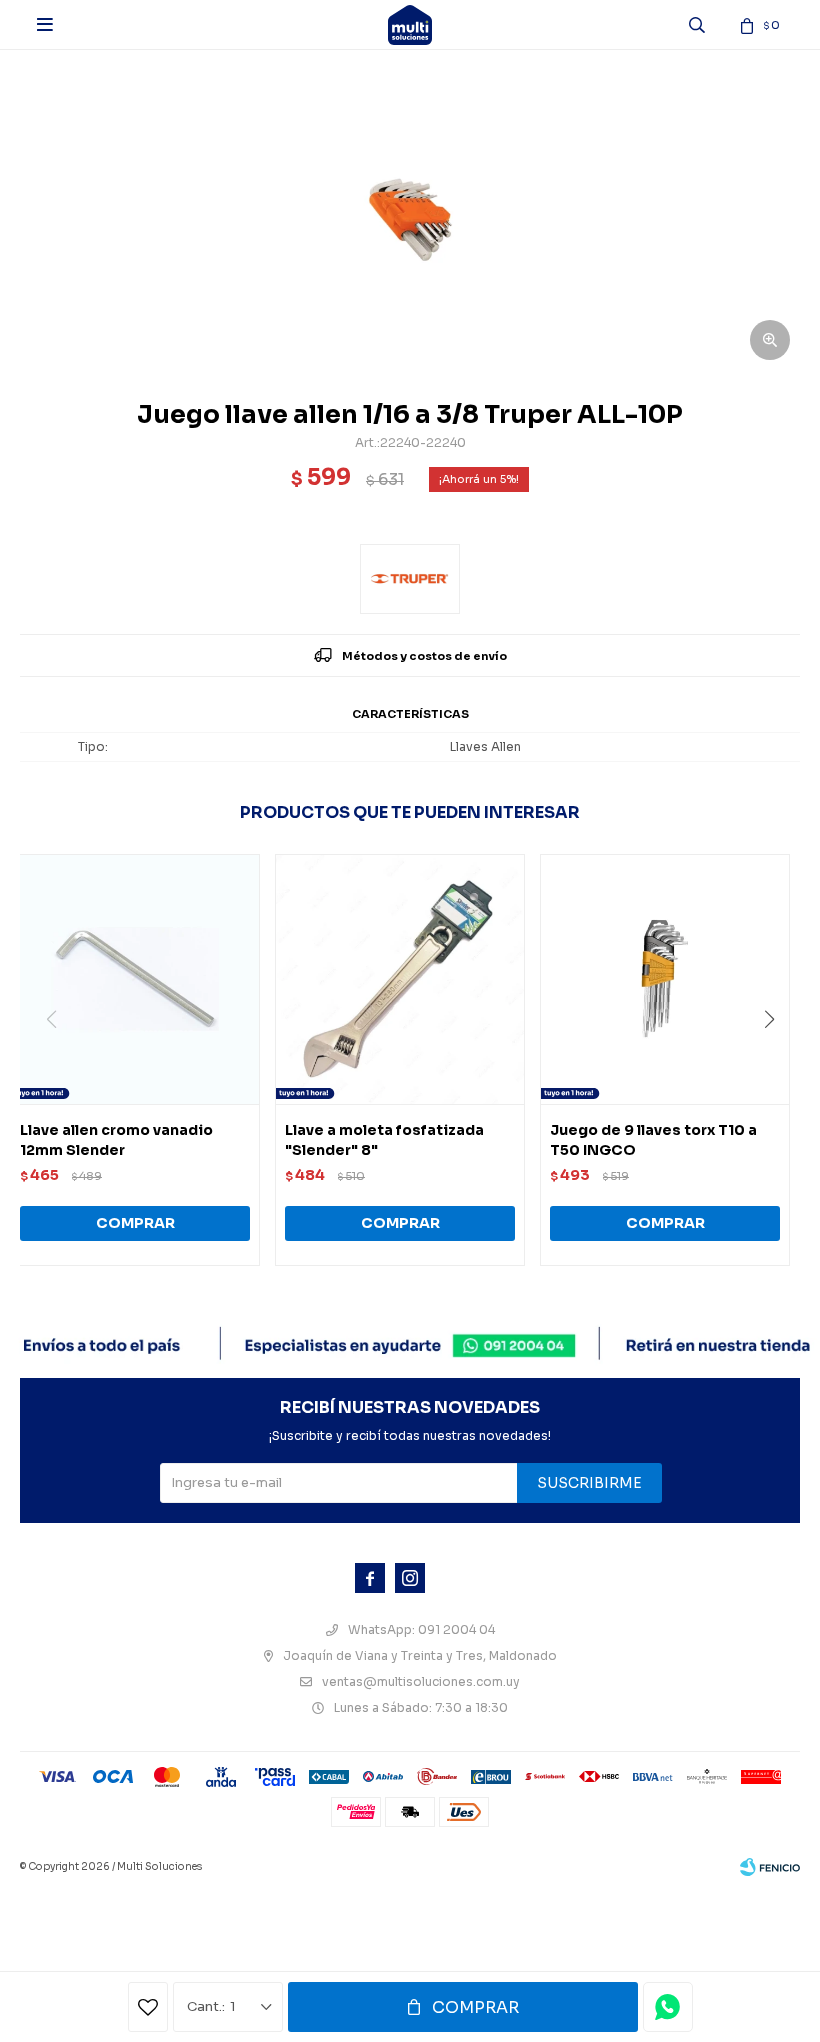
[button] (776, 1060)
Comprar (475, 2007)
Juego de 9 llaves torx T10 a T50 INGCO (653, 1140)
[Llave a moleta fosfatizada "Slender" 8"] (400, 979)
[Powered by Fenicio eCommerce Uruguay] (770, 1867)
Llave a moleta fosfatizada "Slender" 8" (384, 1140)
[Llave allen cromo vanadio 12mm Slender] (135, 979)
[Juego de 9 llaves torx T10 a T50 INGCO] (665, 979)
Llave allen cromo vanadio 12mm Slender (116, 1140)
